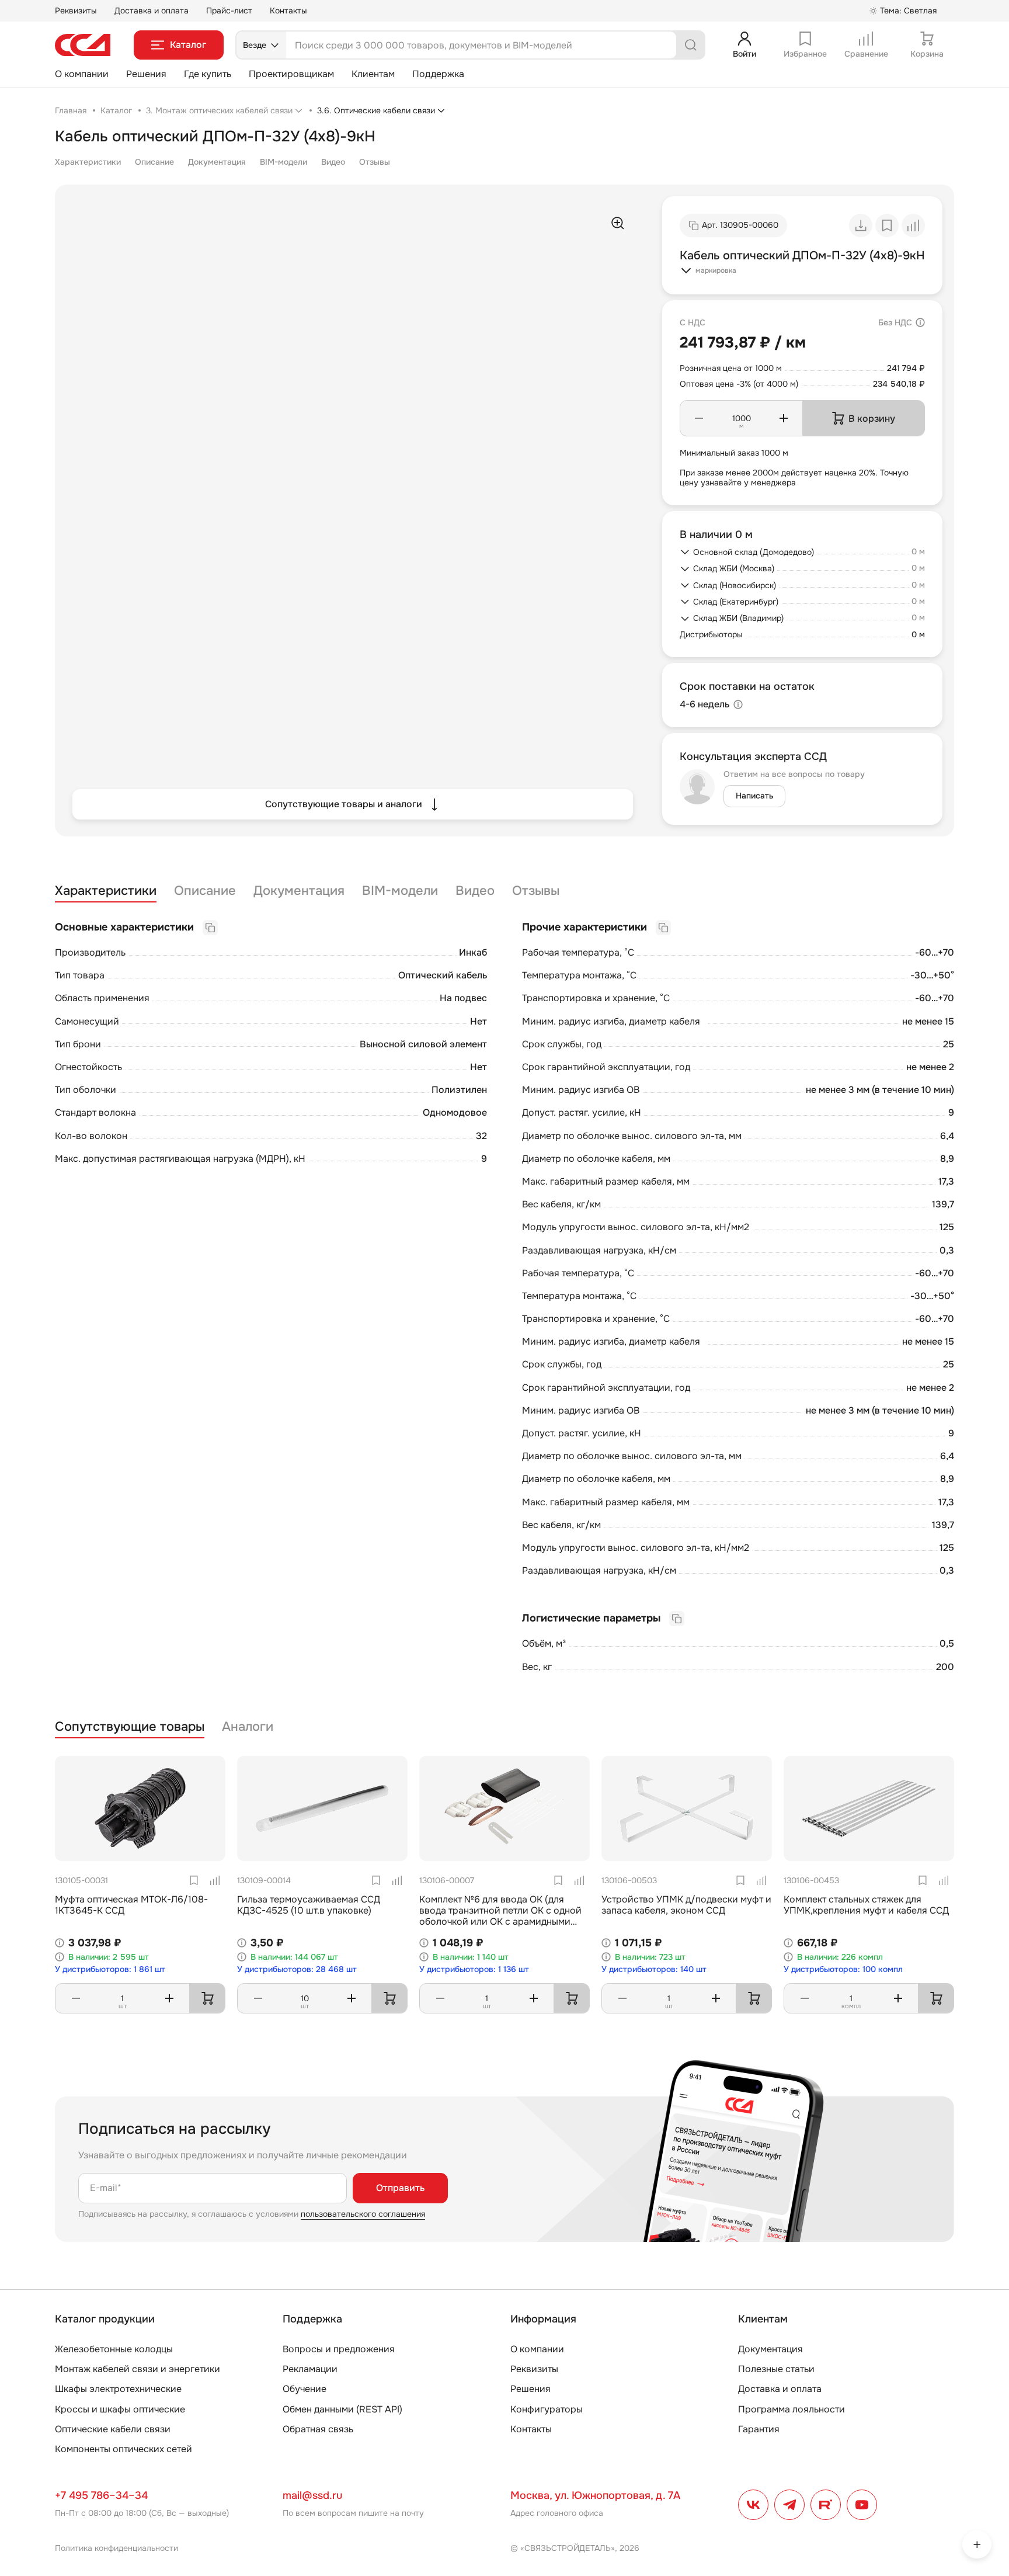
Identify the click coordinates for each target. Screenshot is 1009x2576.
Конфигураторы (547, 2409)
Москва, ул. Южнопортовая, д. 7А (595, 2495)
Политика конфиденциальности (116, 2548)
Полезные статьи (776, 2369)
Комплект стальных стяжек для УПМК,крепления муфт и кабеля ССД (866, 1905)
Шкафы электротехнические (118, 2389)
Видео (333, 162)
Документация (217, 162)
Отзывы (375, 162)
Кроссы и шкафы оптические (120, 2409)
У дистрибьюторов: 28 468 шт (297, 1969)
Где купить (208, 74)
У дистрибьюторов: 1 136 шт (474, 1969)
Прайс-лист (229, 11)
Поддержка (438, 74)
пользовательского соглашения (363, 2214)
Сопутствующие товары (130, 1727)
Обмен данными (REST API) (342, 2409)
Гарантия (759, 2429)
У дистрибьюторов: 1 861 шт (110, 1969)
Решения (146, 74)
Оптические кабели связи (113, 2429)
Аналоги (248, 1727)
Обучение (305, 2389)
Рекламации (310, 2369)
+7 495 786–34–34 (101, 2495)
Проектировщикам (291, 74)
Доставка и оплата (152, 11)
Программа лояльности (791, 2409)
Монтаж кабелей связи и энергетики (138, 2369)
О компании (82, 74)
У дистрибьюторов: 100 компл (843, 1969)
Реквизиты (76, 11)
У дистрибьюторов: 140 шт (654, 1969)
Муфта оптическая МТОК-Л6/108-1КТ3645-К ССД (131, 1905)
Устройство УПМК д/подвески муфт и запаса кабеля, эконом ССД (686, 1905)
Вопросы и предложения (339, 2349)
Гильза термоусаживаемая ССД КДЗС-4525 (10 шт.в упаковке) (309, 1905)
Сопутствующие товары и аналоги (344, 804)
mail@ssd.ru (312, 2495)
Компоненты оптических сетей (123, 2449)
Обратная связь (318, 2429)
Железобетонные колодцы (114, 2349)
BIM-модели (283, 162)
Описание (154, 162)
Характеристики (88, 162)
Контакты (288, 11)
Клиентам (373, 74)
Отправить (400, 2188)
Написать (754, 796)
